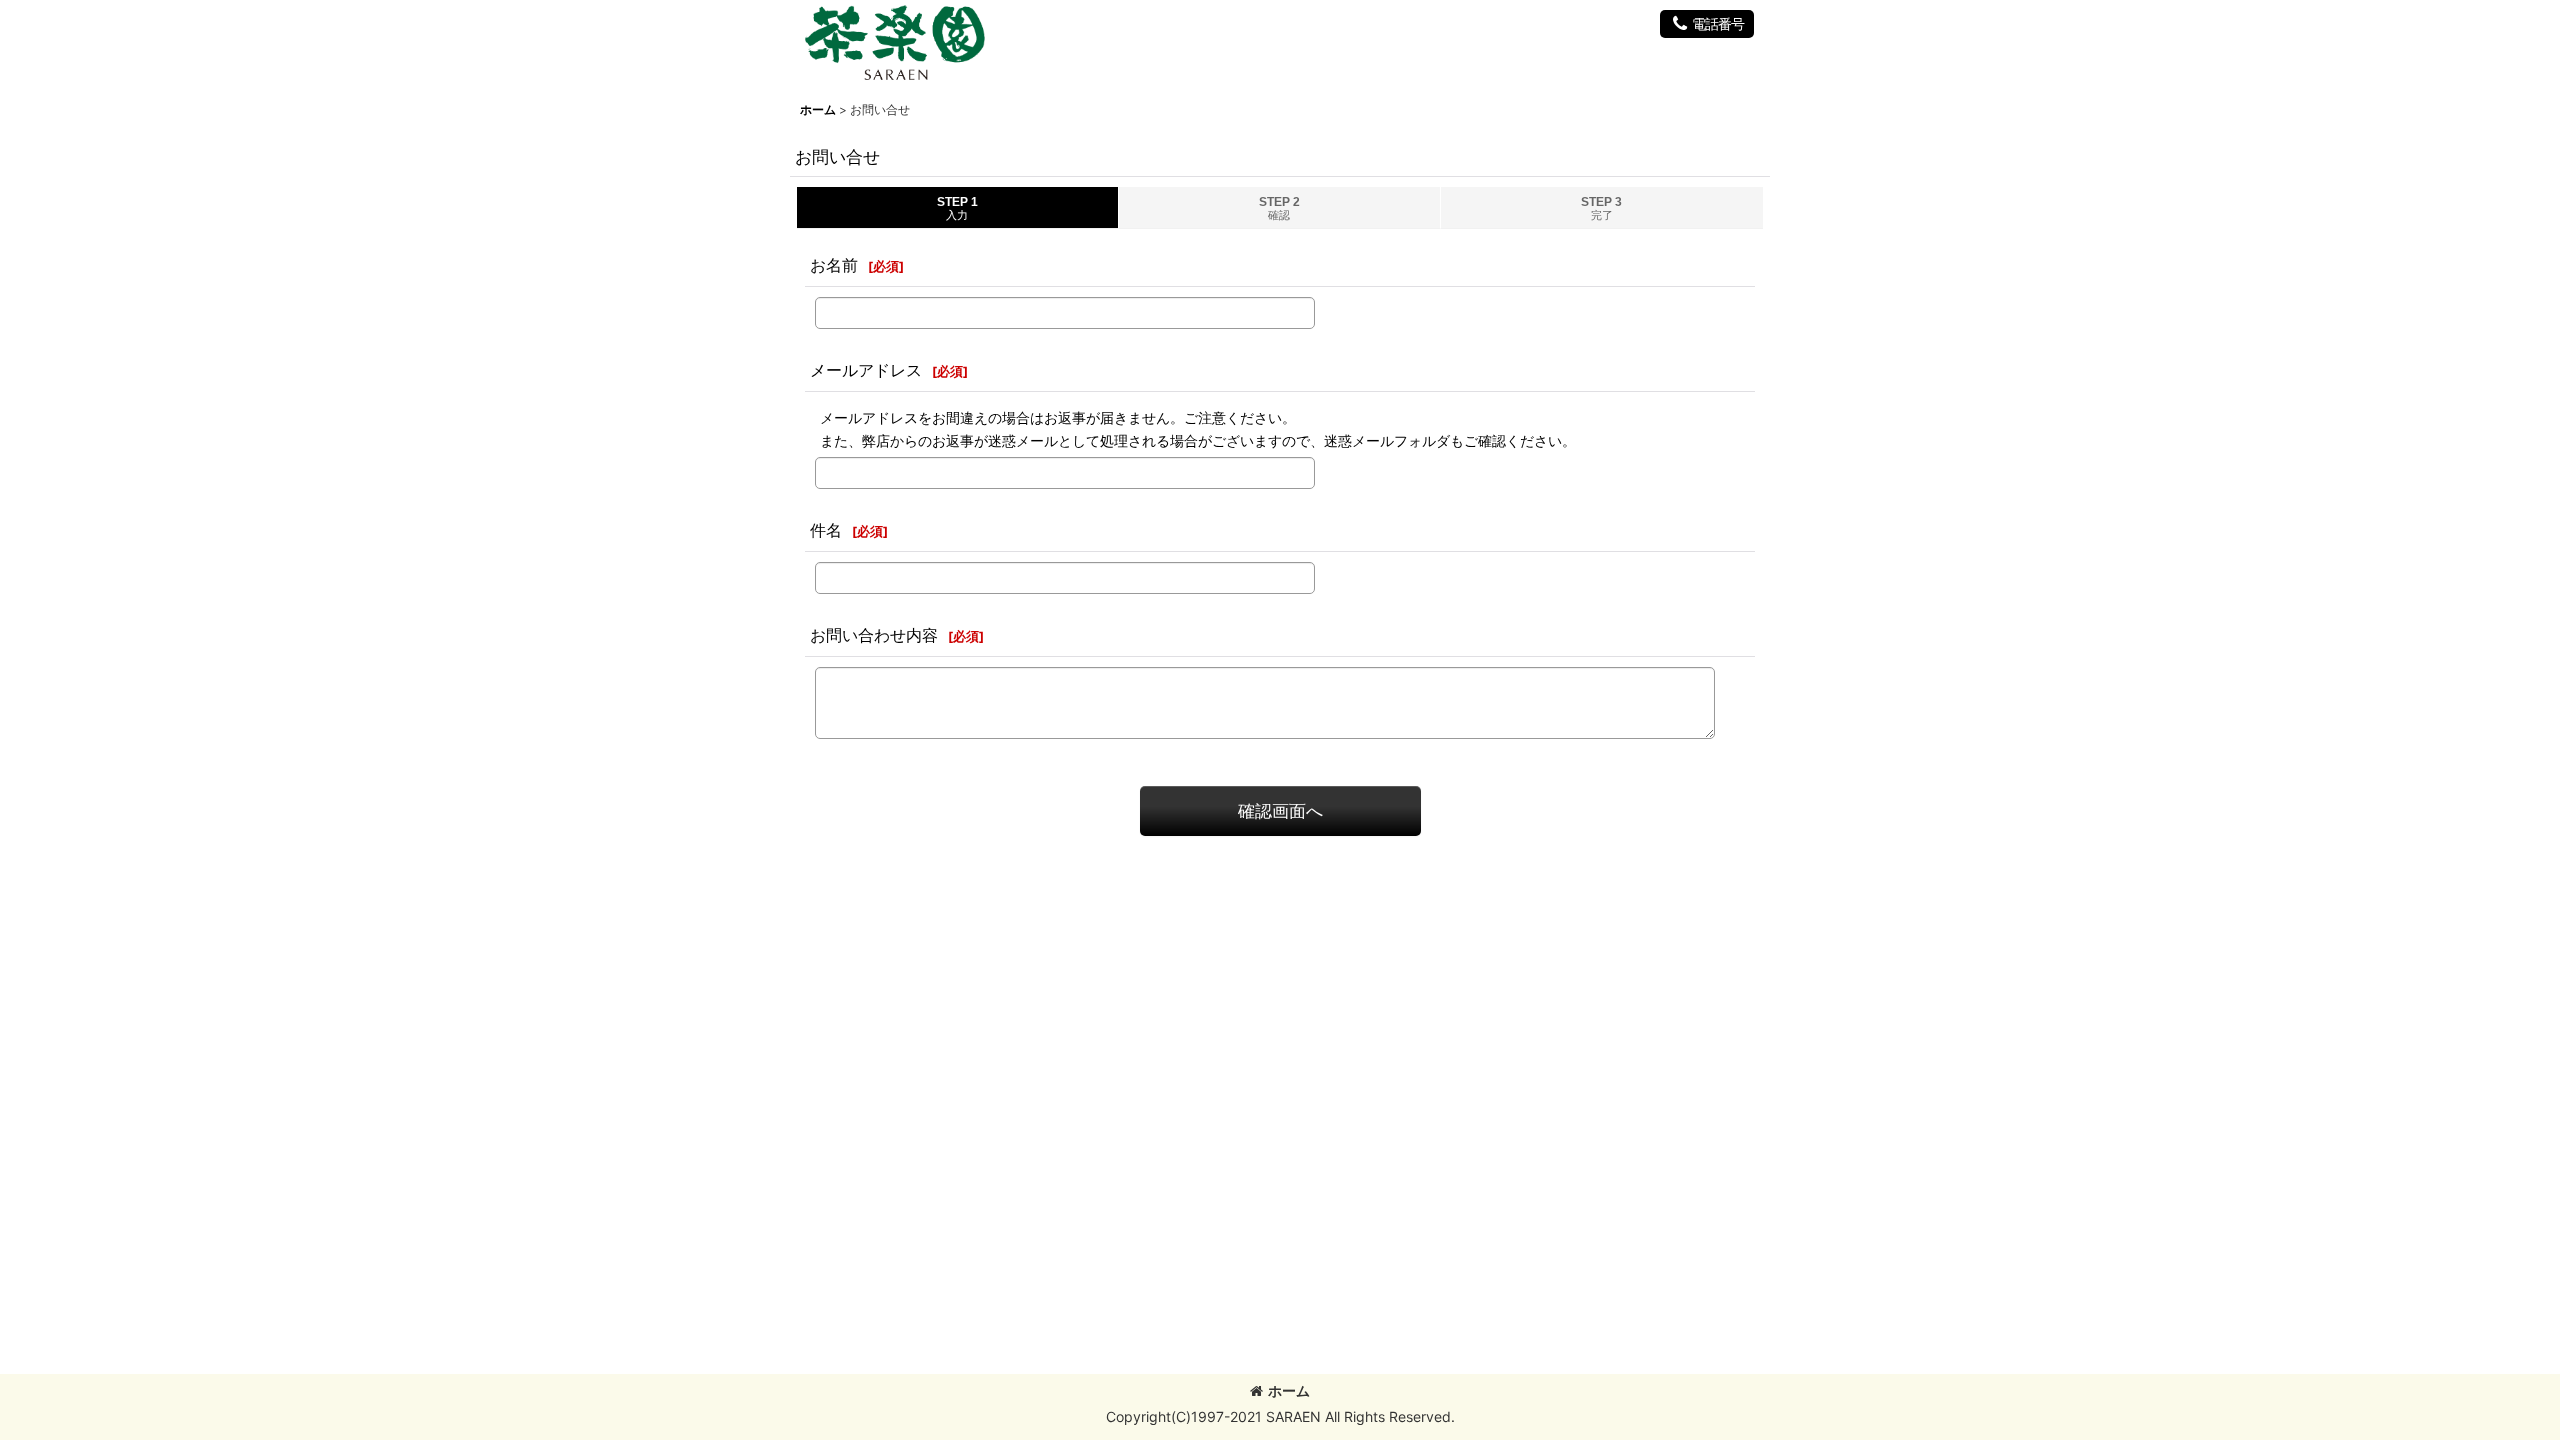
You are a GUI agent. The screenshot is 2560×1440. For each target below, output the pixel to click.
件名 (826, 530)
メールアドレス (866, 370)
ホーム (1289, 1390)
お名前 (834, 265)
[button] (1707, 24)
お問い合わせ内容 (874, 635)
